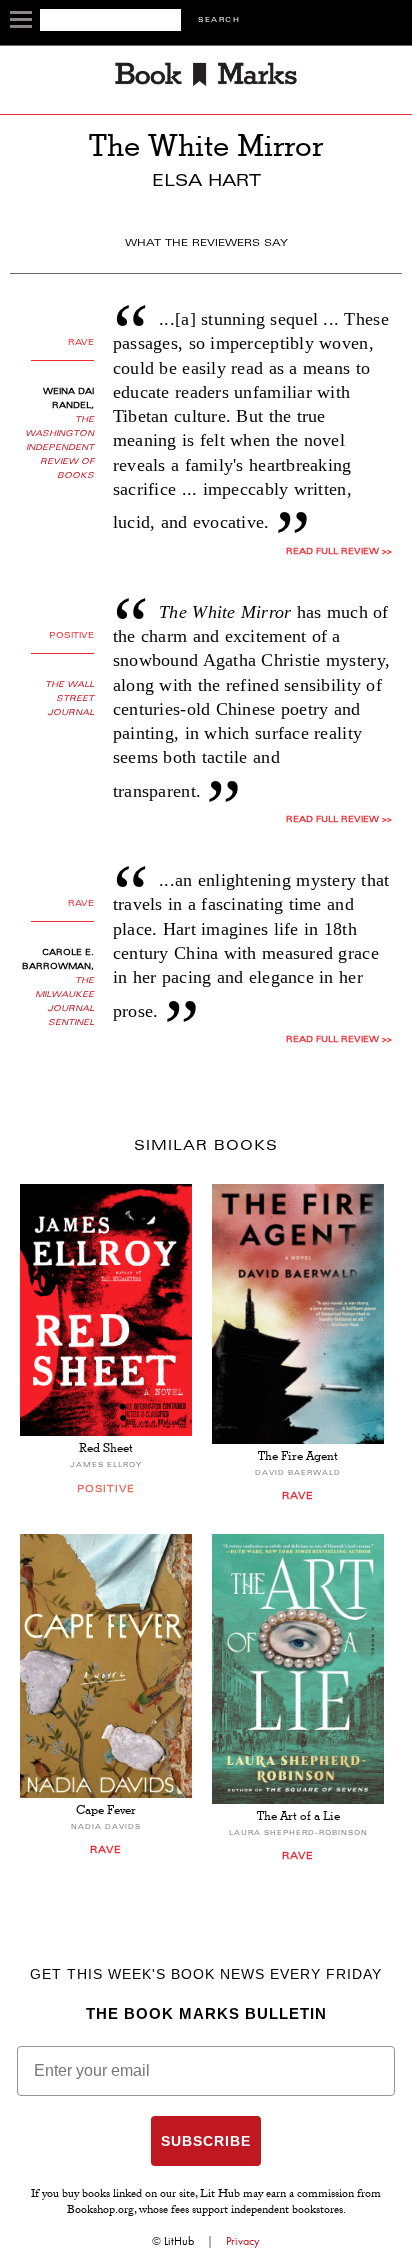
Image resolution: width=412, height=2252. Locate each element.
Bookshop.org (100, 2211)
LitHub (179, 2241)
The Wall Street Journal (69, 699)
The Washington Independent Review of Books (59, 448)
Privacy (243, 2241)
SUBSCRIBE (206, 2141)
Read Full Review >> (339, 552)
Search (219, 20)
